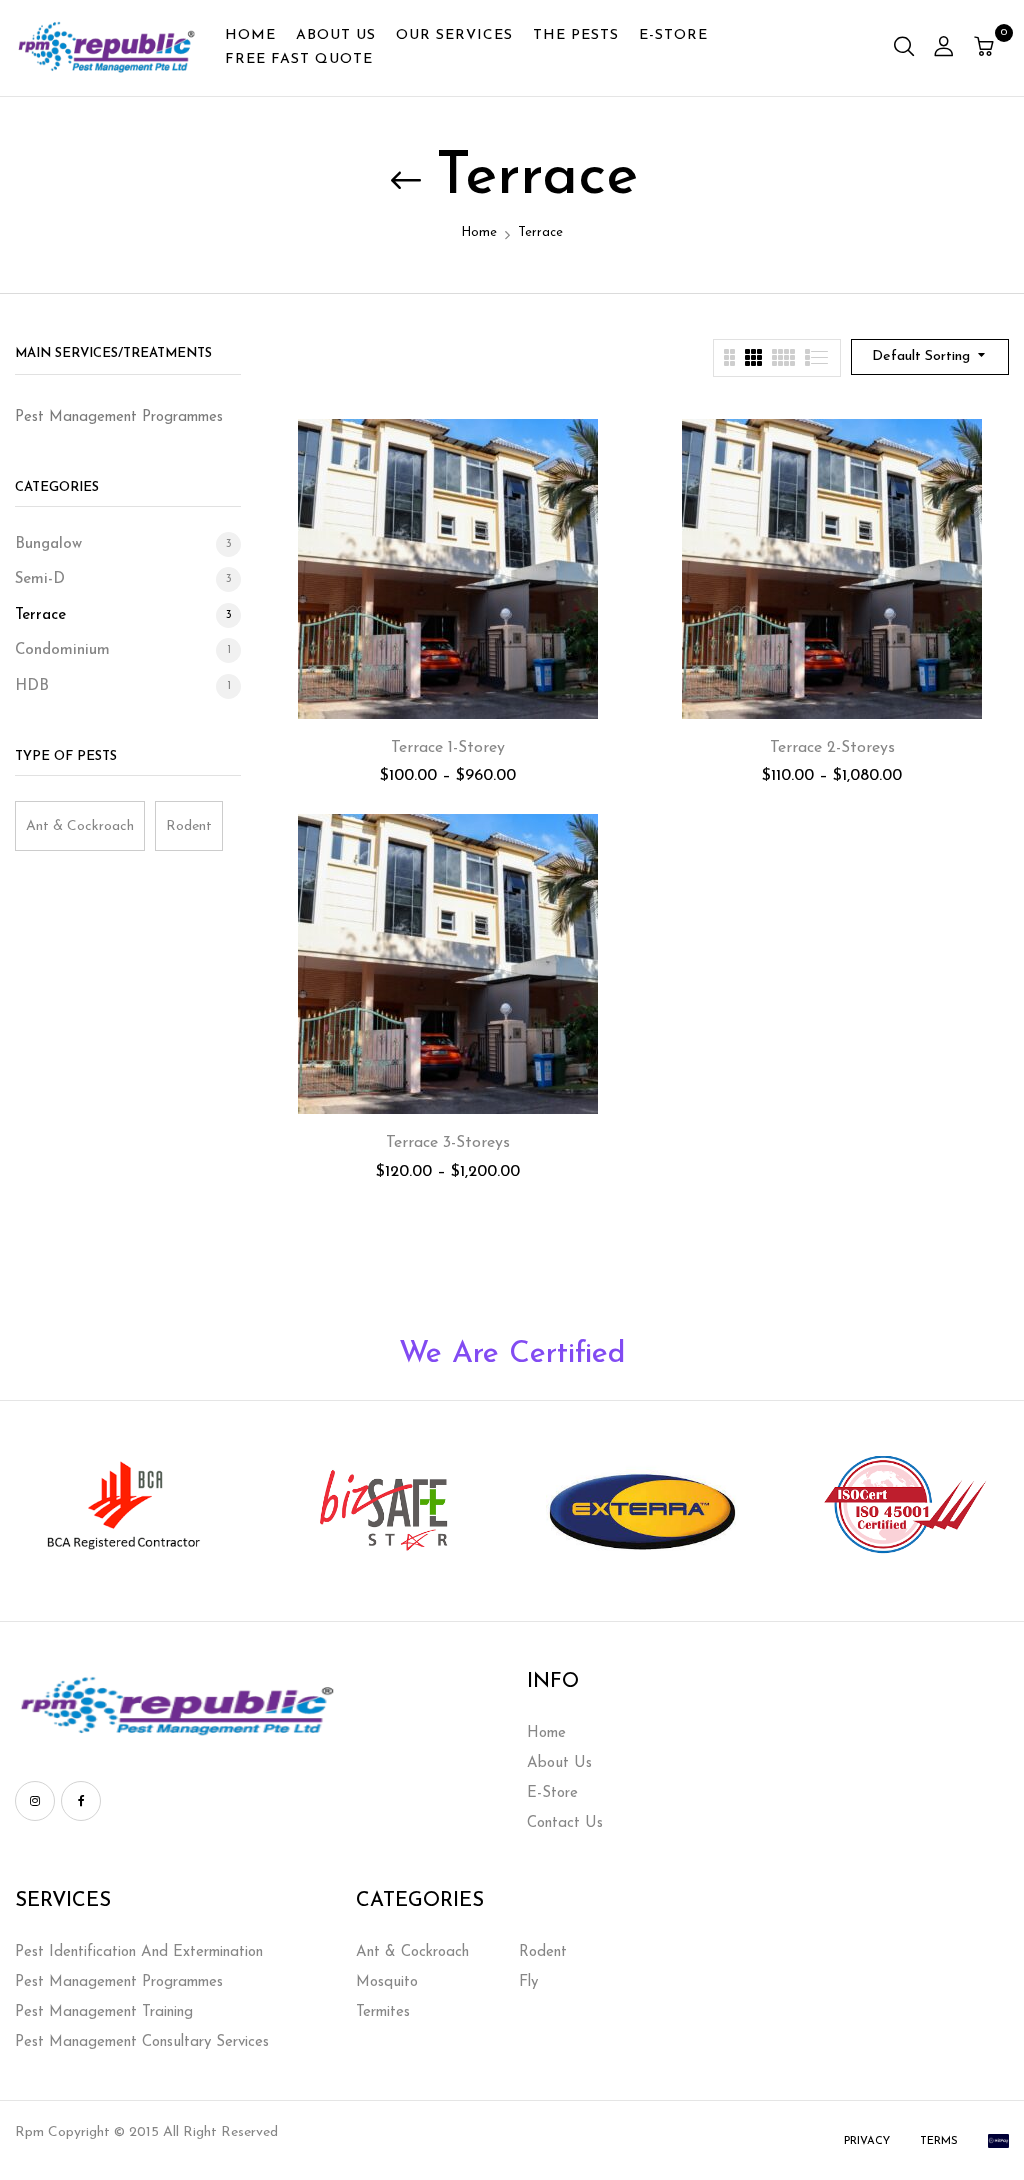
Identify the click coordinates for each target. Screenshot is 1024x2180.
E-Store (552, 1793)
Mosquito (387, 1982)
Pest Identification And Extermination (139, 1952)
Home (479, 232)
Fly (528, 1982)
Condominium (62, 650)
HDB (32, 686)
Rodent (189, 826)
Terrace (40, 615)
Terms (939, 2141)
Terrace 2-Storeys (832, 748)
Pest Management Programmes (119, 1982)
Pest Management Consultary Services (142, 2042)
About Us (559, 1763)
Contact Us (565, 1823)
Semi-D (40, 579)
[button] (986, 48)
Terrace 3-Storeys (448, 1143)
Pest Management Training (104, 2012)
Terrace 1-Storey (448, 748)
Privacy (867, 2141)
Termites (383, 2012)
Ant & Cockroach (80, 826)
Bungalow (48, 544)
